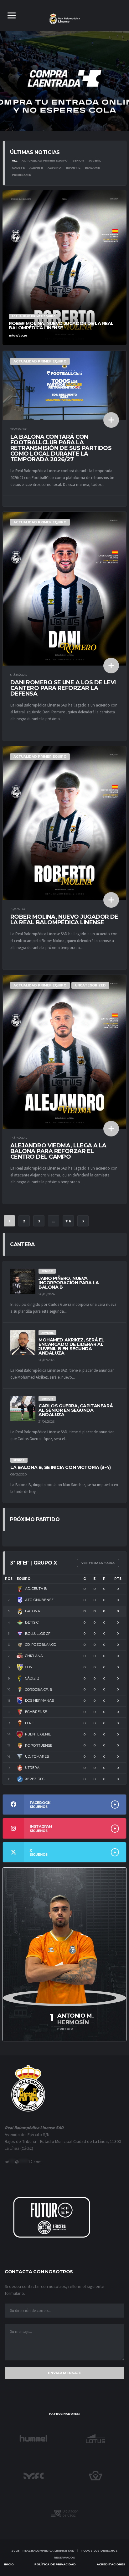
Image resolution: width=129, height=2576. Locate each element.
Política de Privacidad (55, 2564)
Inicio (9, 2564)
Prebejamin (22, 175)
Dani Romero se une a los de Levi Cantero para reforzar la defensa (63, 688)
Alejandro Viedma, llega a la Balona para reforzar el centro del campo (58, 1151)
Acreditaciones (111, 2564)
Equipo (23, 1579)
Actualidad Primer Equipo (45, 160)
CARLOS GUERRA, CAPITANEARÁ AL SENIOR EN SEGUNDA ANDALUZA (76, 1410)
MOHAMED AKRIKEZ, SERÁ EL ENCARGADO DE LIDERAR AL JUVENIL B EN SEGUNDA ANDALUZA (71, 1346)
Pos (9, 1579)
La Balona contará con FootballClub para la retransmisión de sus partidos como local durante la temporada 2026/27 (61, 448)
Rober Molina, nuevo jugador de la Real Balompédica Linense (64, 920)
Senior (78, 160)
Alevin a (54, 168)
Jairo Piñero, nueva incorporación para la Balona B (69, 1283)
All (14, 160)
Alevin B (36, 168)
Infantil (73, 168)
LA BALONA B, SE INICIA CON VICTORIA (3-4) (61, 1467)
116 (68, 1221)
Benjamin (93, 168)
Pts (118, 1579)
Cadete (18, 168)
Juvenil (95, 160)
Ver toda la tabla (98, 1563)
